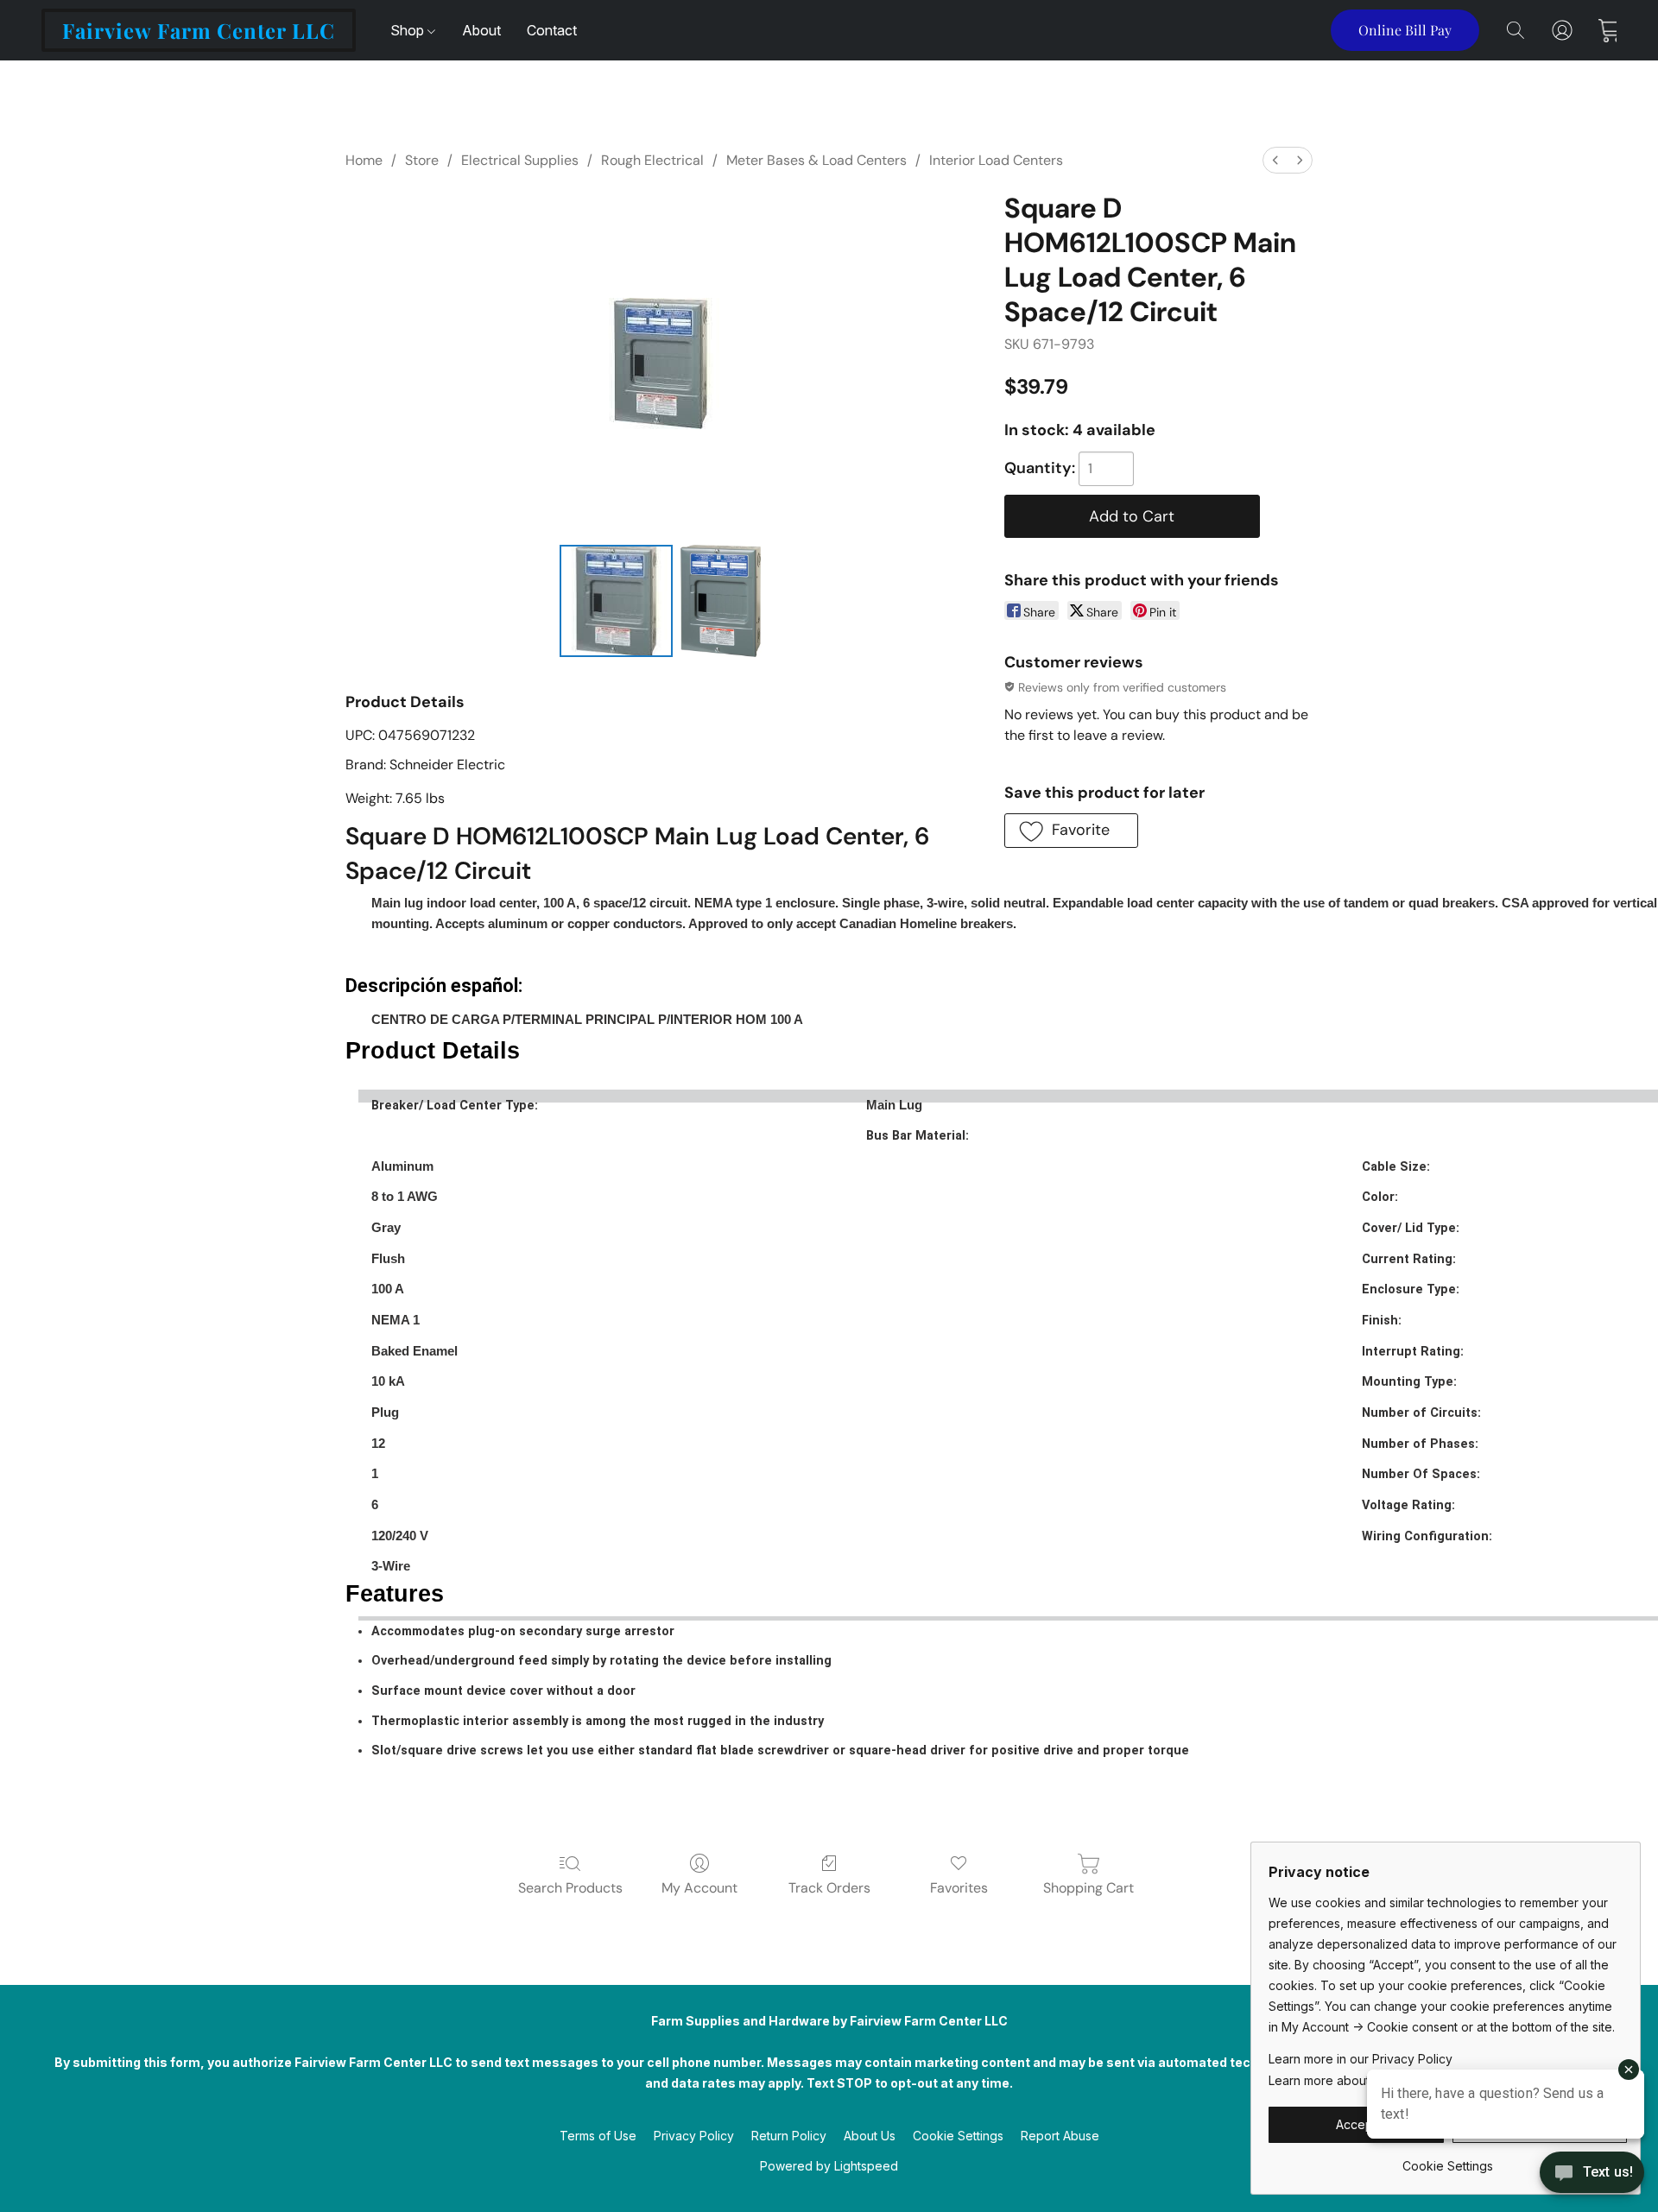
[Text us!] (1592, 2174)
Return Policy (789, 2136)
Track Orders (829, 1888)
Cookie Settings (958, 2136)
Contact (552, 30)
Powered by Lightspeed (829, 2166)
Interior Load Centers (996, 160)
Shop (409, 30)
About (481, 30)
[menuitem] (1275, 160)
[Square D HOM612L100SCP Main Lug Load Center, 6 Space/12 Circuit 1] (721, 601)
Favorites (959, 1888)
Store (422, 160)
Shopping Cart (1088, 1888)
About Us (870, 2136)
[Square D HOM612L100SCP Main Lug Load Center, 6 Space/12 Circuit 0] (616, 601)
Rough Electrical (652, 160)
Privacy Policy (694, 2136)
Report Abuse (1060, 2136)
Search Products (570, 1888)
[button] (199, 30)
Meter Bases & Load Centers (816, 160)
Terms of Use (598, 2136)
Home (364, 160)
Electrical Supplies (520, 160)
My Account (699, 1888)
